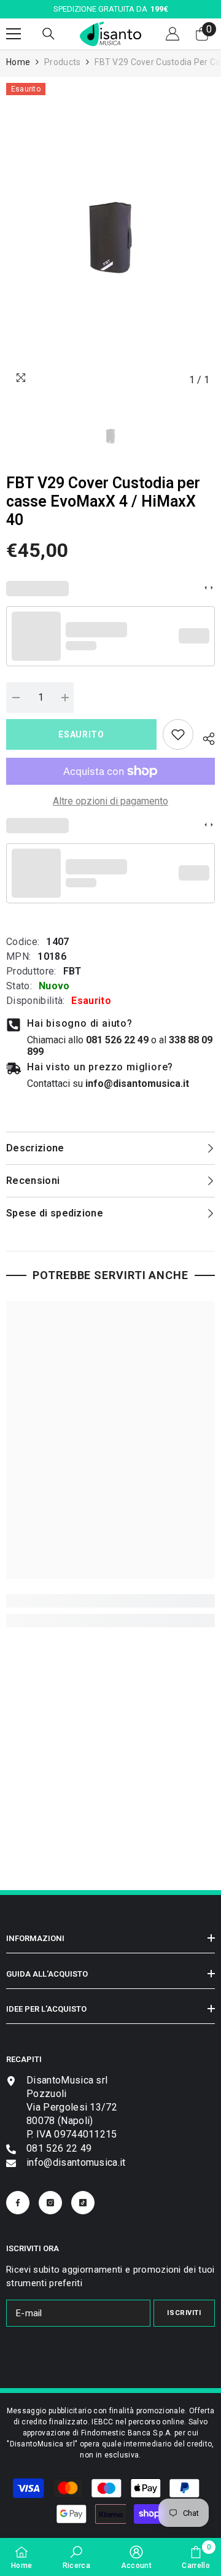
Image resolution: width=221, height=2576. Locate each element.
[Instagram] (50, 2203)
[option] (110, 237)
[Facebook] (18, 2203)
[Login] (173, 34)
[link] (178, 734)
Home (18, 62)
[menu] (14, 34)
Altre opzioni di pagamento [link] (110, 801)
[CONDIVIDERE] (204, 737)
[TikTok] (83, 2203)
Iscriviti (184, 2313)
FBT (72, 971)
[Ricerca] (48, 34)
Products (62, 62)
